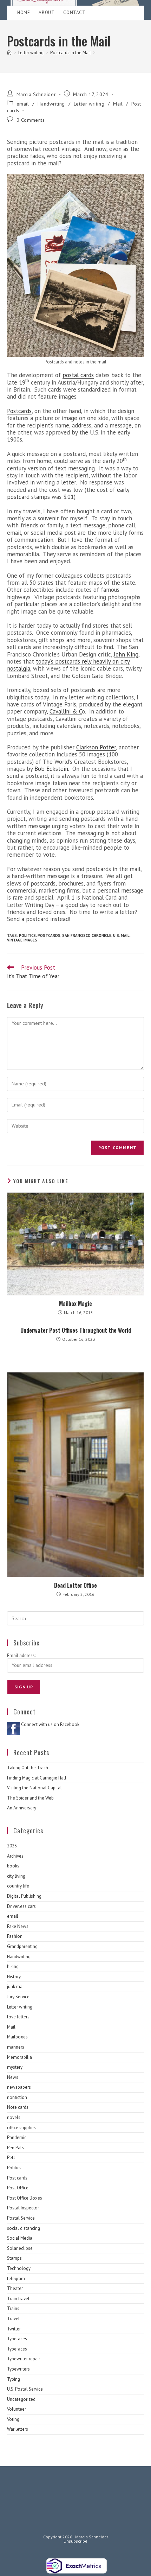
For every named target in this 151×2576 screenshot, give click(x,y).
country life (18, 1886)
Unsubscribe (75, 2541)
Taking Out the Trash (28, 1768)
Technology (19, 2268)
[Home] (9, 53)
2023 (12, 1846)
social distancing (24, 2228)
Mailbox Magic (75, 1303)
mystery (15, 2067)
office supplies (21, 2128)
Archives (15, 1856)
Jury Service (18, 1997)
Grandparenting (22, 1946)
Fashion (15, 1936)
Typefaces (17, 2339)
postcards (49, 935)
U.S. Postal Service (25, 2389)
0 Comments (31, 120)
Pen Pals (15, 2148)
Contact (74, 12)
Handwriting (51, 104)
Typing (14, 2379)
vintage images (22, 940)
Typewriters (18, 2369)
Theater (15, 2288)
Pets (11, 2158)
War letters (18, 2429)
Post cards (17, 2178)
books (13, 1866)
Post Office (18, 2188)
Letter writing (89, 104)
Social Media (20, 2238)
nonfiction (17, 2097)
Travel (13, 2319)
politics (27, 935)
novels (14, 2117)
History (14, 1977)
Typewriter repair (24, 2359)
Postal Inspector (23, 2208)
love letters (18, 2017)
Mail (118, 104)
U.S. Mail (121, 935)
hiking (13, 1966)
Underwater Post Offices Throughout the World (76, 1330)
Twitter (14, 2329)
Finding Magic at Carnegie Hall (37, 1778)
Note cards (18, 2107)
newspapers (19, 2087)
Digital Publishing (24, 1896)
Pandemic (17, 2137)
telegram (16, 2279)
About (47, 12)
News (13, 2077)
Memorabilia (19, 2057)
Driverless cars (21, 1906)
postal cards (78, 375)
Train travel (18, 2299)
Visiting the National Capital (34, 1788)
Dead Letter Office (75, 1585)
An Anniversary (22, 1808)
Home (24, 12)
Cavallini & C (66, 711)
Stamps (14, 2258)
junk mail (16, 1987)
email (23, 104)
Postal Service (21, 2218)
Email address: (21, 1655)
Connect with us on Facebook (50, 1724)
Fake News (18, 1926)
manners (16, 2047)
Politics (14, 2168)
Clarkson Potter (96, 747)
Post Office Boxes (25, 2198)
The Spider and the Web (30, 1798)
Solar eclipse (20, 2248)
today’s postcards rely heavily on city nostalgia (68, 665)
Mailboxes (17, 2037)
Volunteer (17, 2409)
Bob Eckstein (51, 769)
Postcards (19, 411)
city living (16, 1876)
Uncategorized (21, 2399)
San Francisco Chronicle (87, 935)
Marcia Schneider (36, 94)
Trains (13, 2308)
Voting (13, 2419)
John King (126, 654)
